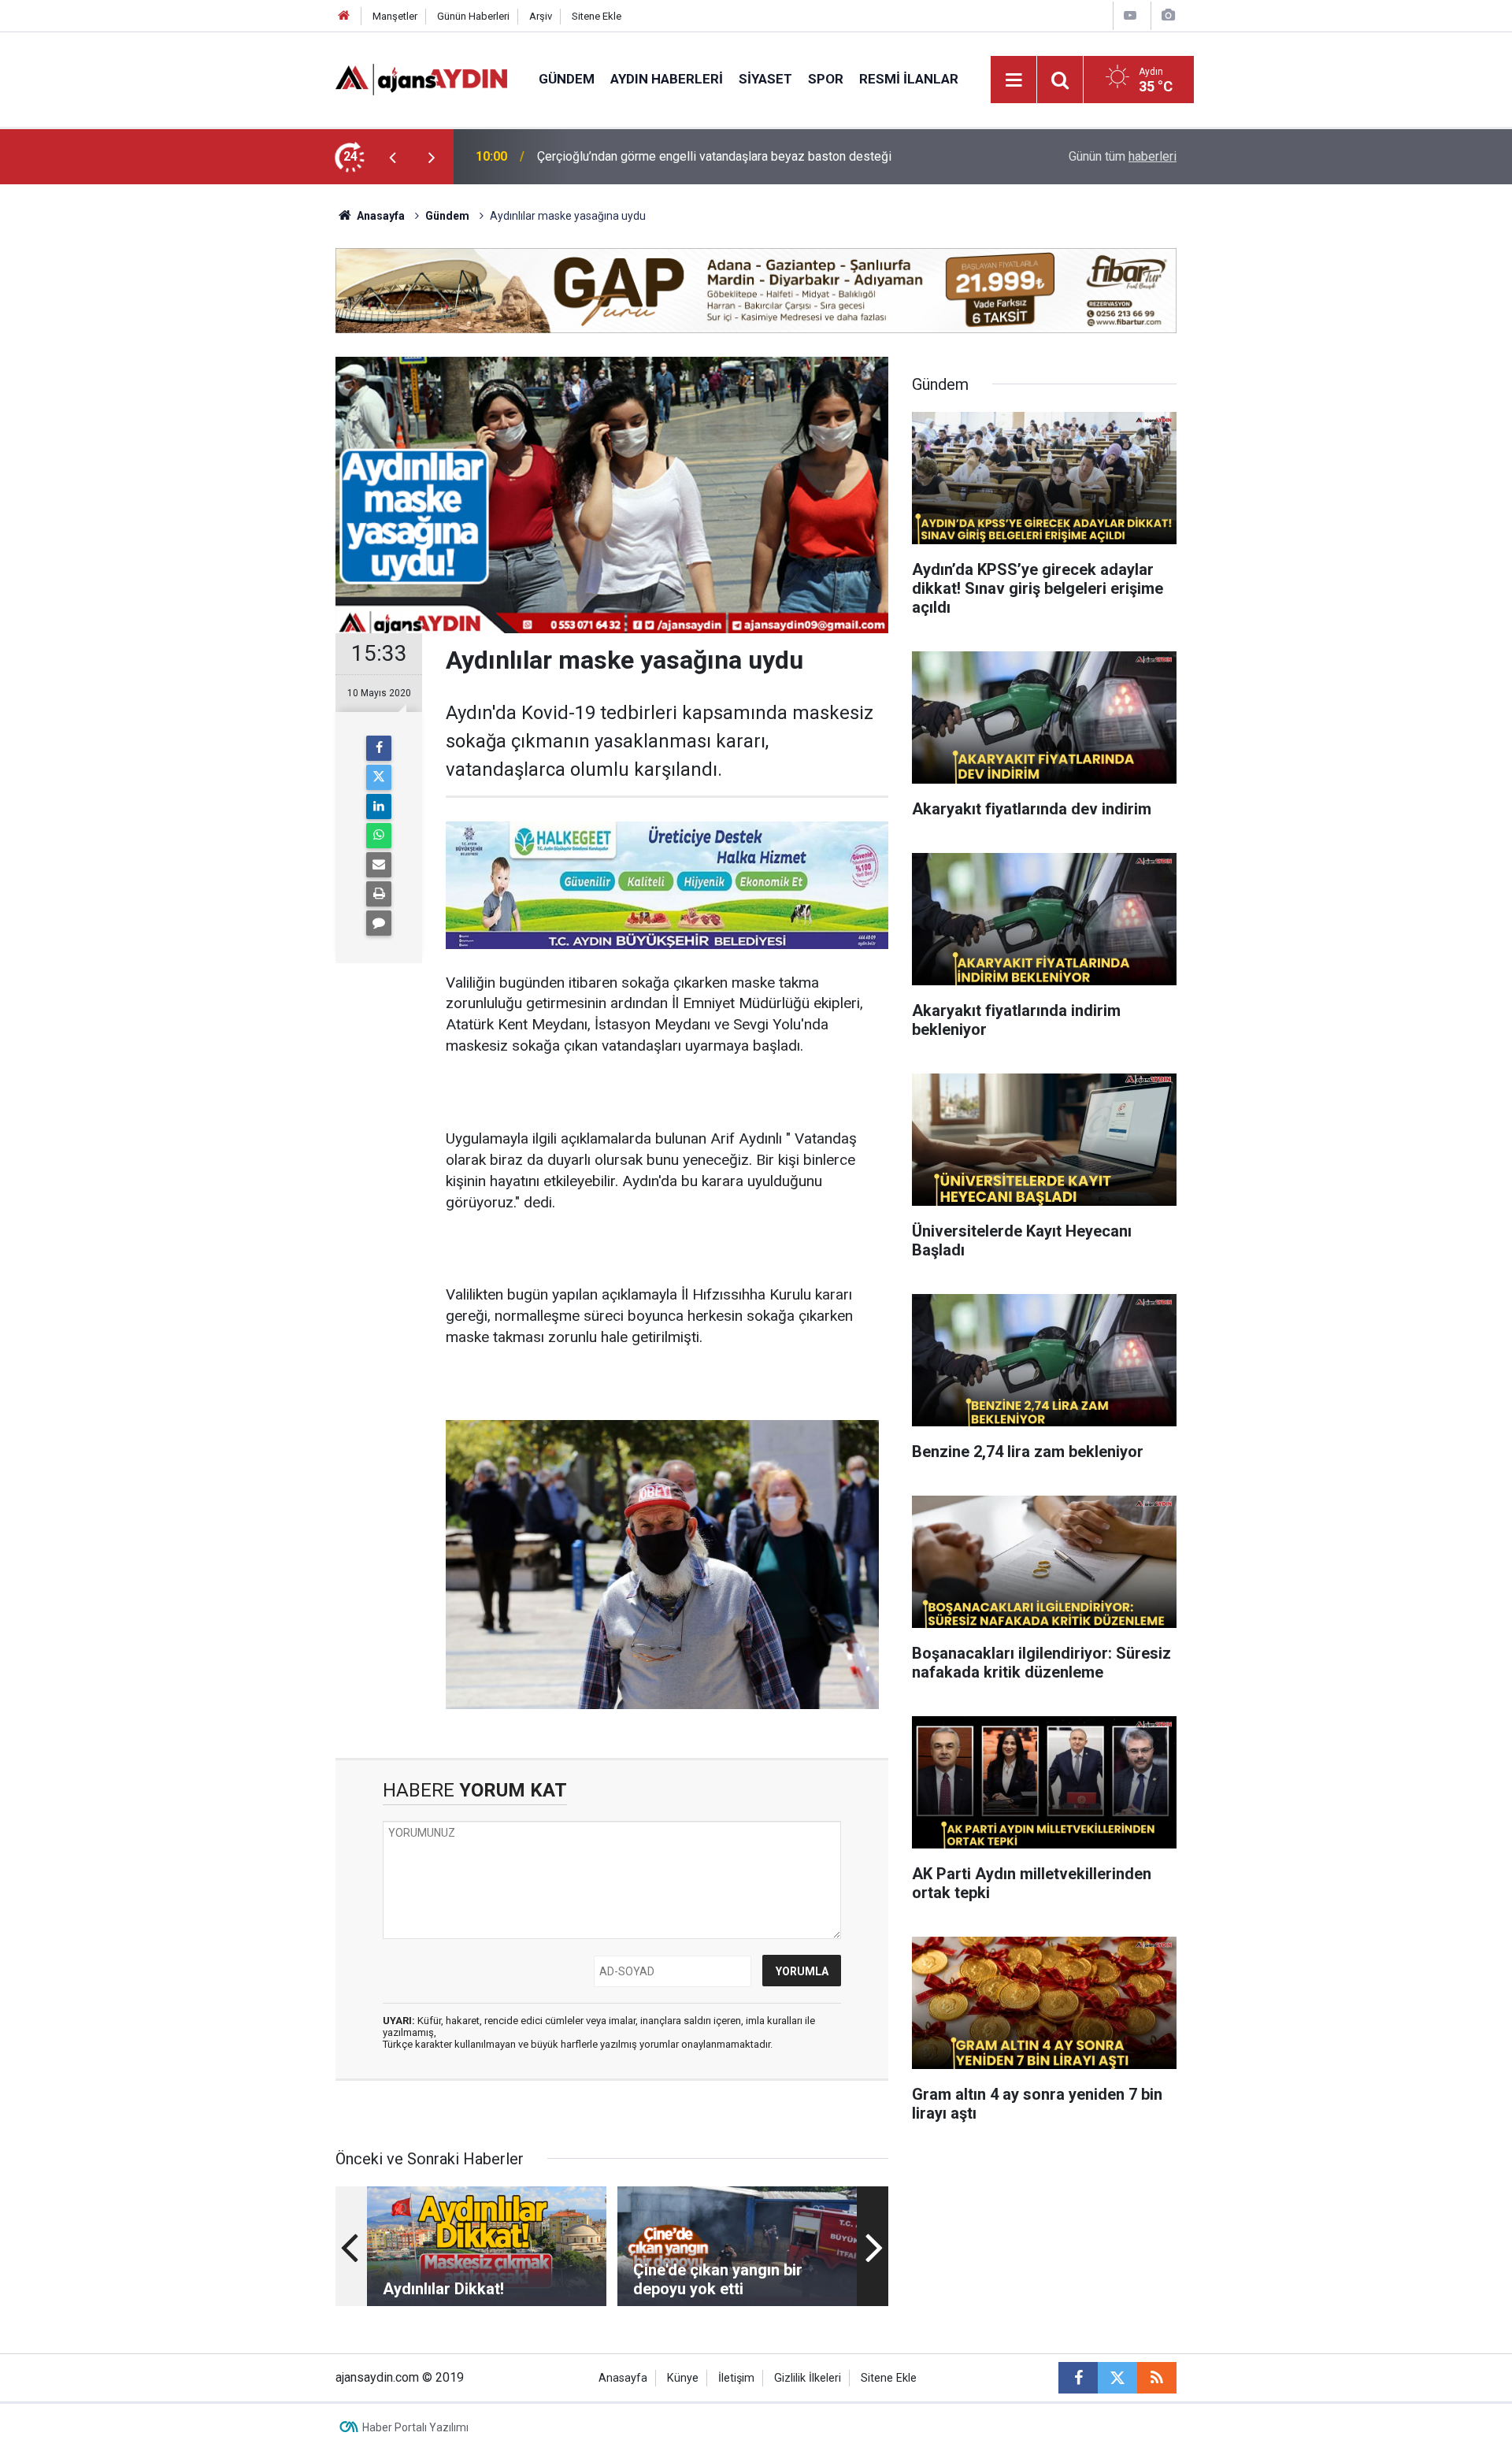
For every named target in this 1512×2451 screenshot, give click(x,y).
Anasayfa (380, 216)
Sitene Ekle (597, 16)
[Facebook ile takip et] (1078, 2378)
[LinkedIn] (379, 806)
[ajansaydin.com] (421, 78)
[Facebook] (379, 748)
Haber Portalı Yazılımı (415, 2427)
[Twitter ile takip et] (1117, 2378)
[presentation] (392, 157)
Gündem (567, 79)
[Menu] (1014, 80)
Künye (683, 2378)
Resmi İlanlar (909, 79)
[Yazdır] (379, 894)
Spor (826, 79)
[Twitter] (379, 777)
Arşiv (541, 16)
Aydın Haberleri (667, 79)
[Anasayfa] (344, 16)
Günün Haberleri (473, 16)
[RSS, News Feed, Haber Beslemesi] (1157, 2378)
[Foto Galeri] (1168, 15)
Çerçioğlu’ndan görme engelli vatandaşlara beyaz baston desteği (714, 156)
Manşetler (395, 16)
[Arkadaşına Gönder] (379, 865)
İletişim (736, 2378)
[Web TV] (1130, 15)
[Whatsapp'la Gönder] (379, 836)
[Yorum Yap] (379, 923)
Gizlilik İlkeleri (808, 2378)
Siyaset (765, 79)
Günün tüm (1123, 156)
